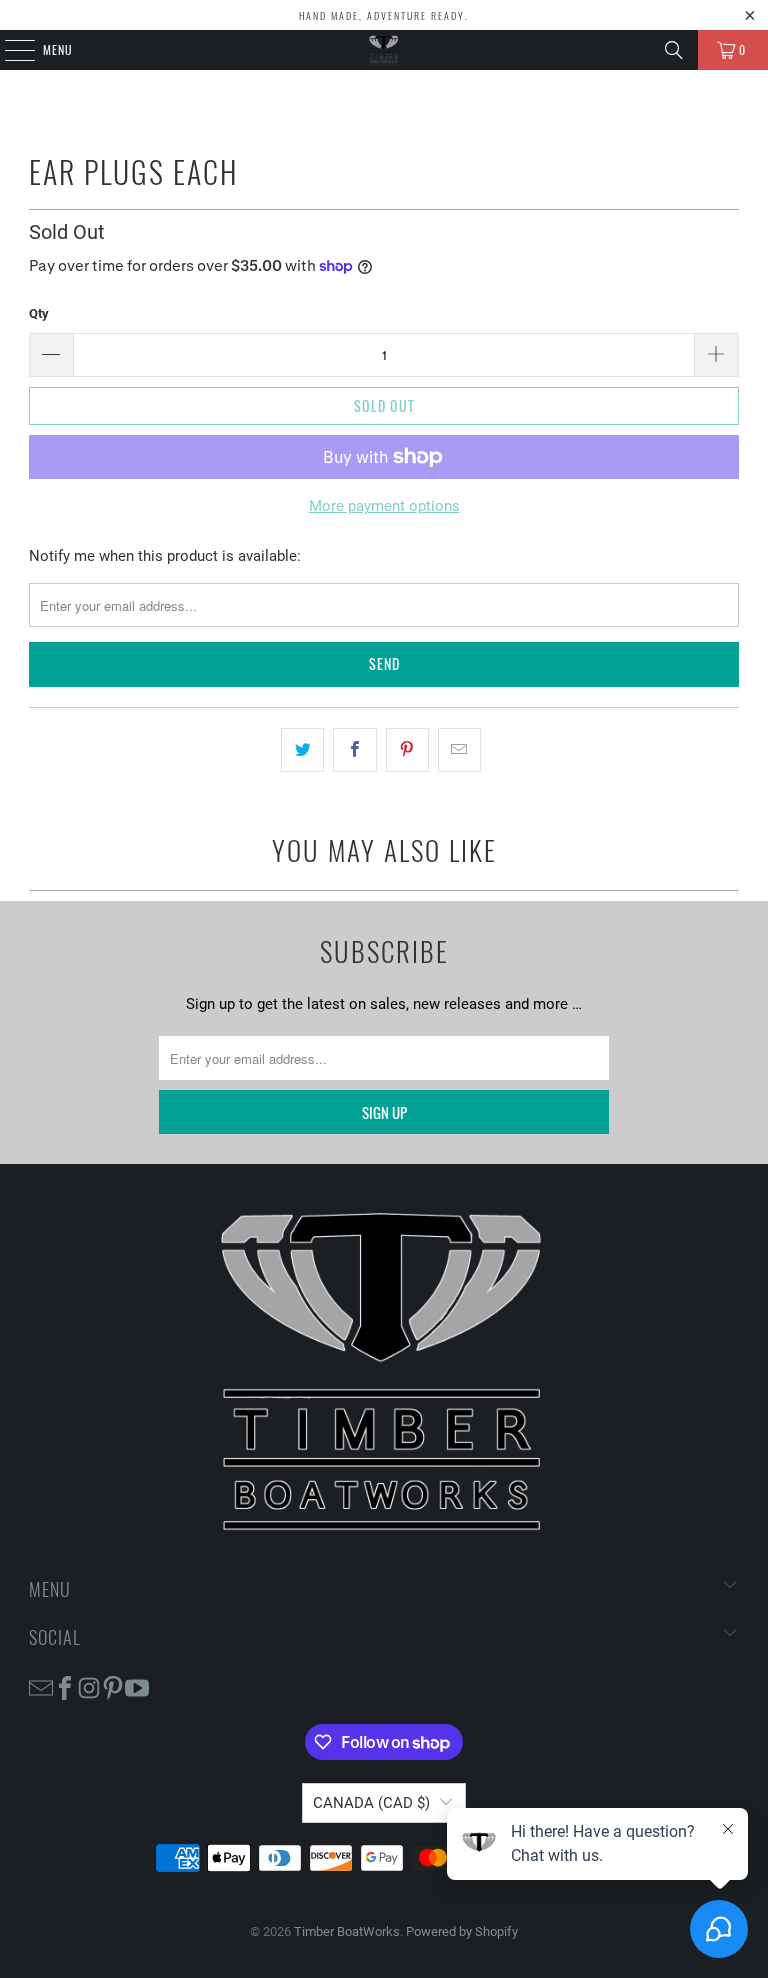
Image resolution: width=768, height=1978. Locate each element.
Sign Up (384, 1112)
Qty (39, 313)
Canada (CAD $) (371, 1803)
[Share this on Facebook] (354, 750)
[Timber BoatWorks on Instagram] (89, 1687)
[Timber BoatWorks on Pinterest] (113, 1687)
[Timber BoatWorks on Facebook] (65, 1687)
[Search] (674, 50)
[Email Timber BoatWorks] (41, 1687)
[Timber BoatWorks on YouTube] (137, 1687)
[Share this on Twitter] (302, 750)
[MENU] (9, 50)
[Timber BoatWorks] (384, 50)
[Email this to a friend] (459, 750)
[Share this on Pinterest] (407, 750)
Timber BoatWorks (347, 1931)
